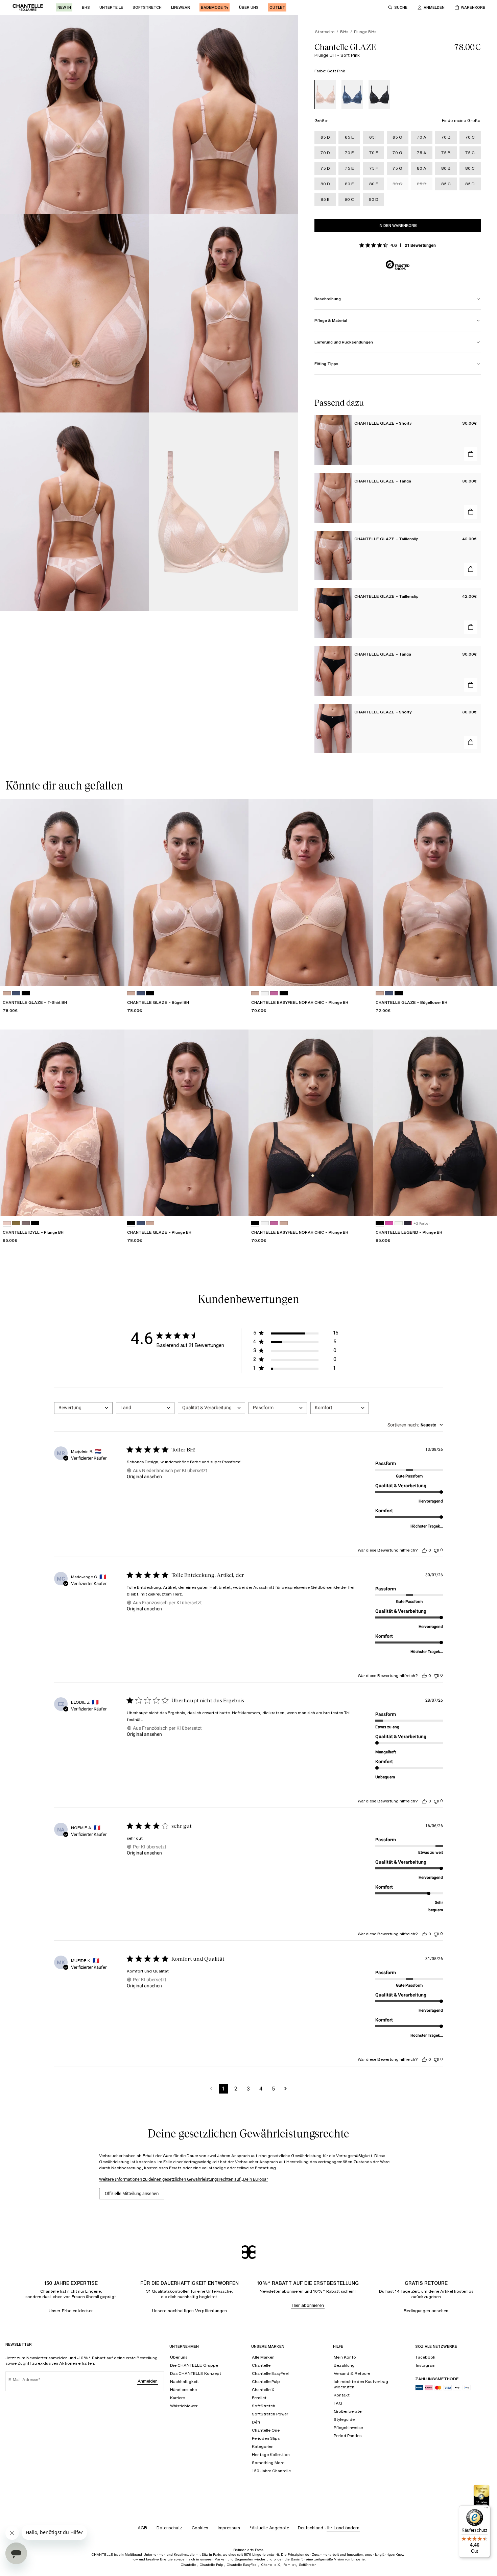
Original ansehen (144, 1476)
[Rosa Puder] (265, 994)
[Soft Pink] (325, 94)
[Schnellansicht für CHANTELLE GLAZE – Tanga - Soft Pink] (471, 512)
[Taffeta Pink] (7, 1223)
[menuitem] (64, 7)
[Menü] (486, 2509)
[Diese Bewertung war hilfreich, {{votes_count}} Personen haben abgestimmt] (424, 1550)
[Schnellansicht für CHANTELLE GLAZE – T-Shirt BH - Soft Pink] (113, 974)
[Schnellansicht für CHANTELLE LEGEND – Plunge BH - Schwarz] (486, 1204)
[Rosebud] (274, 994)
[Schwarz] (379, 94)
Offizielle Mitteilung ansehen (132, 2193)
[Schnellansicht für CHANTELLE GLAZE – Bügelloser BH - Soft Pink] (486, 974)
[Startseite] (28, 7)
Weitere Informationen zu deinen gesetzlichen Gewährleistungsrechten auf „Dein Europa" (184, 2179)
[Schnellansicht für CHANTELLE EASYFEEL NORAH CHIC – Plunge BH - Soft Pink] (361, 974)
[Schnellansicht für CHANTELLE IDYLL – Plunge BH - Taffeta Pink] (113, 1204)
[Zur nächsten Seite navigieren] (286, 2089)
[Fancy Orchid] (389, 1223)
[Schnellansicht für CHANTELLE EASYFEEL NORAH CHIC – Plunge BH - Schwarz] (361, 1204)
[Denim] (352, 94)
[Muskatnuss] (26, 1223)
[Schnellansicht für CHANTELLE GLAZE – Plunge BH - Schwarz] (237, 1204)
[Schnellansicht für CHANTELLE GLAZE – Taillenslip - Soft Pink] (471, 569)
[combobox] (83, 1408)
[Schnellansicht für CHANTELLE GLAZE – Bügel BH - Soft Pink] (237, 974)
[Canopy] (16, 1223)
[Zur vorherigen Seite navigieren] (211, 2089)
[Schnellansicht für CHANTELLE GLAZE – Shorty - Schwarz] (471, 742)
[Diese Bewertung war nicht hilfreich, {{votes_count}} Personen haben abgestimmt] (436, 1550)
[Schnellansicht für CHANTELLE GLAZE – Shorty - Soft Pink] (471, 454)
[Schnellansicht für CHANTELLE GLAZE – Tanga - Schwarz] (471, 685)
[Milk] (399, 1223)
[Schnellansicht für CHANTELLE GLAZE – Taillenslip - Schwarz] (471, 627)
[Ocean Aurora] (408, 1223)
